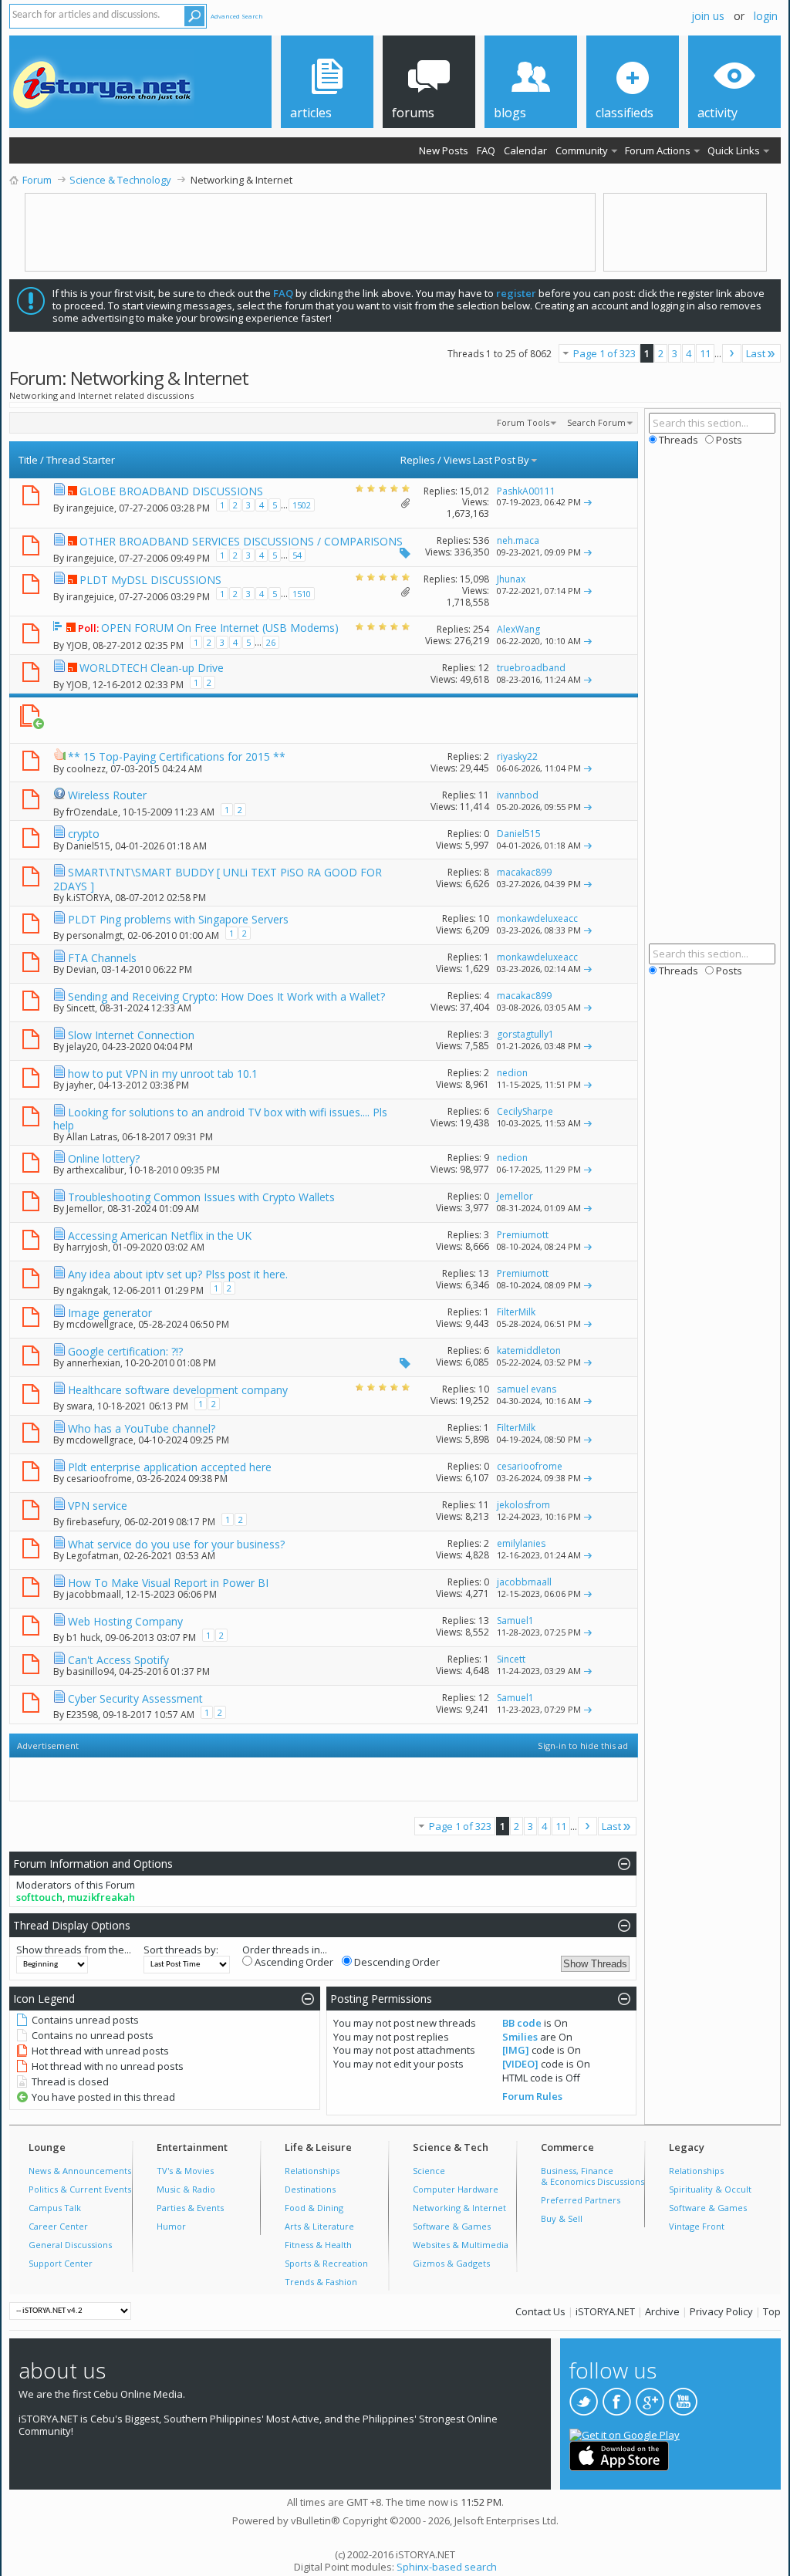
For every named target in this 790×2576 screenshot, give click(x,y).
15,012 (474, 491)
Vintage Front (697, 2226)
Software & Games (452, 2226)
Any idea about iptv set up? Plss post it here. (178, 1274)
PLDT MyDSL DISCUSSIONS (150, 580)
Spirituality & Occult (710, 2189)
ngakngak (87, 1290)
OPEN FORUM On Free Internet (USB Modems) (220, 628)
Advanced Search (237, 16)
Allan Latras (92, 1137)
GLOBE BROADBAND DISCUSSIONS (171, 491)
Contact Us (540, 2311)
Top (772, 2311)
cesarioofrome (99, 1479)
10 (484, 918)
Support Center (61, 2263)
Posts (728, 440)
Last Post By (501, 460)
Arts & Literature (319, 2226)
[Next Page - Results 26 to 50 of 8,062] (732, 353)
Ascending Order (293, 1962)
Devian (81, 969)
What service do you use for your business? (176, 1544)
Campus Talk (55, 2208)
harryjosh (87, 1247)
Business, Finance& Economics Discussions (592, 2176)
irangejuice (90, 508)
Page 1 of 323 (604, 353)
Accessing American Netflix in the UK (160, 1236)
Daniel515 (88, 846)
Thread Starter (81, 460)
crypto (84, 834)
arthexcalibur (95, 1170)
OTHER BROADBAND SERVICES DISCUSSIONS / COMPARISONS (241, 541)
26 (271, 642)
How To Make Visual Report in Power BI (168, 1583)
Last (756, 353)
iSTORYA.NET (605, 2311)
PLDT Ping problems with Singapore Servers (178, 919)
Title (28, 460)
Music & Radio (186, 2189)
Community (582, 150)
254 (481, 629)
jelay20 (82, 1047)
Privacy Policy (721, 2311)
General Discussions (70, 2245)
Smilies (520, 2037)
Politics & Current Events (80, 2189)
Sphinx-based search (447, 2567)
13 (484, 1273)
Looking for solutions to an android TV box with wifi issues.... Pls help (220, 1119)
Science (429, 2171)
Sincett (81, 1008)
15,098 (474, 579)
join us (708, 16)
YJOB (77, 645)
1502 (302, 505)
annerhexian (93, 1363)
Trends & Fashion (321, 2282)
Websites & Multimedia (461, 2245)
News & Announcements (80, 2171)
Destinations (310, 2189)
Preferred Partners (581, 2200)
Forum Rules (532, 2096)
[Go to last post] (588, 502)
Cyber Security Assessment (135, 1698)
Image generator (110, 1313)
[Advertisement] (316, 720)
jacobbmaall (94, 1594)
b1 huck (83, 1637)
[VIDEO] (520, 2064)
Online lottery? (104, 1158)
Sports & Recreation (326, 2263)
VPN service (98, 1506)
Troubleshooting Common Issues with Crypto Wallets (201, 1197)
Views (457, 460)
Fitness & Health (318, 2245)
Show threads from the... (74, 1950)
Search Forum (596, 422)
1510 (302, 594)
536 (481, 540)
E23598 (82, 1714)
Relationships (312, 2171)
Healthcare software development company (178, 1390)
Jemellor (84, 1209)
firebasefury (93, 1521)
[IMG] (516, 2050)
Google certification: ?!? (125, 1351)
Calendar (525, 150)
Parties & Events (190, 2208)
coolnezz (86, 769)
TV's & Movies (185, 2171)
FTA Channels (102, 958)
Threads (677, 440)
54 (297, 555)
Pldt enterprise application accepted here (170, 1467)
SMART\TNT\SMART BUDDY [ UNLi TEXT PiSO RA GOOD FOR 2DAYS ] (218, 879)
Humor (171, 2226)
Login (766, 16)
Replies (418, 460)
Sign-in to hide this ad (583, 1745)
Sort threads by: (181, 1950)
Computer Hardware (456, 2189)
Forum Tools (523, 422)
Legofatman (93, 1556)
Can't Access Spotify (118, 1660)
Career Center (58, 2226)
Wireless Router (107, 795)
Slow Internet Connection (131, 1035)
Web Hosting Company (125, 1621)
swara (79, 1405)
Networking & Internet (459, 2208)
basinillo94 (90, 1671)
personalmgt (95, 935)
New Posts (444, 150)
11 (705, 353)
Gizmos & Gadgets (451, 2263)
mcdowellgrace (100, 1324)
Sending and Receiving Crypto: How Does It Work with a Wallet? (226, 996)
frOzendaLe (92, 811)
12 (484, 668)
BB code (522, 2023)
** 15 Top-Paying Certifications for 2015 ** (177, 756)
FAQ (486, 150)
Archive (662, 2311)
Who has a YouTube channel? (142, 1428)
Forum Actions (658, 150)
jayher (80, 1085)
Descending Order (396, 1962)
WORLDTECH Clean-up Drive (152, 668)
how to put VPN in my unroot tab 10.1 (163, 1074)
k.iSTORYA (88, 898)
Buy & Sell (562, 2218)
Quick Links (734, 150)
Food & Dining (314, 2208)
